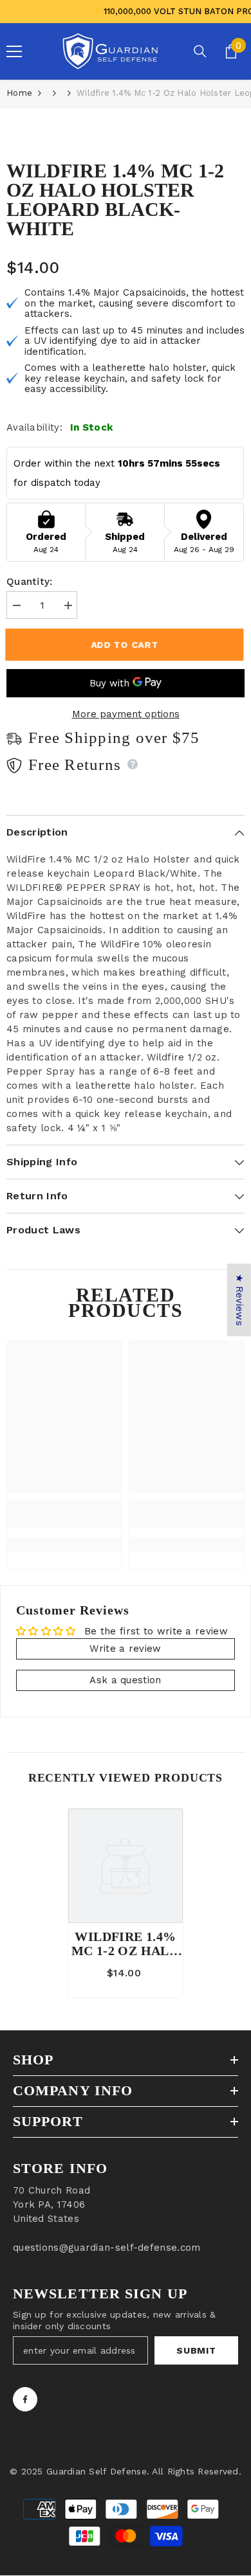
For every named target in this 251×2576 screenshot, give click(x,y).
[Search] (200, 51)
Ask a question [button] (125, 1680)
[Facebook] (25, 2399)
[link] (64, 1514)
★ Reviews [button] (239, 1300)
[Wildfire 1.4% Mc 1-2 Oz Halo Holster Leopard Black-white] (126, 1866)
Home (19, 93)
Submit (196, 2350)
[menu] (14, 51)
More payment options (126, 714)
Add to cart (126, 645)
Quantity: (30, 582)
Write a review (125, 1649)
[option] (126, 1903)
